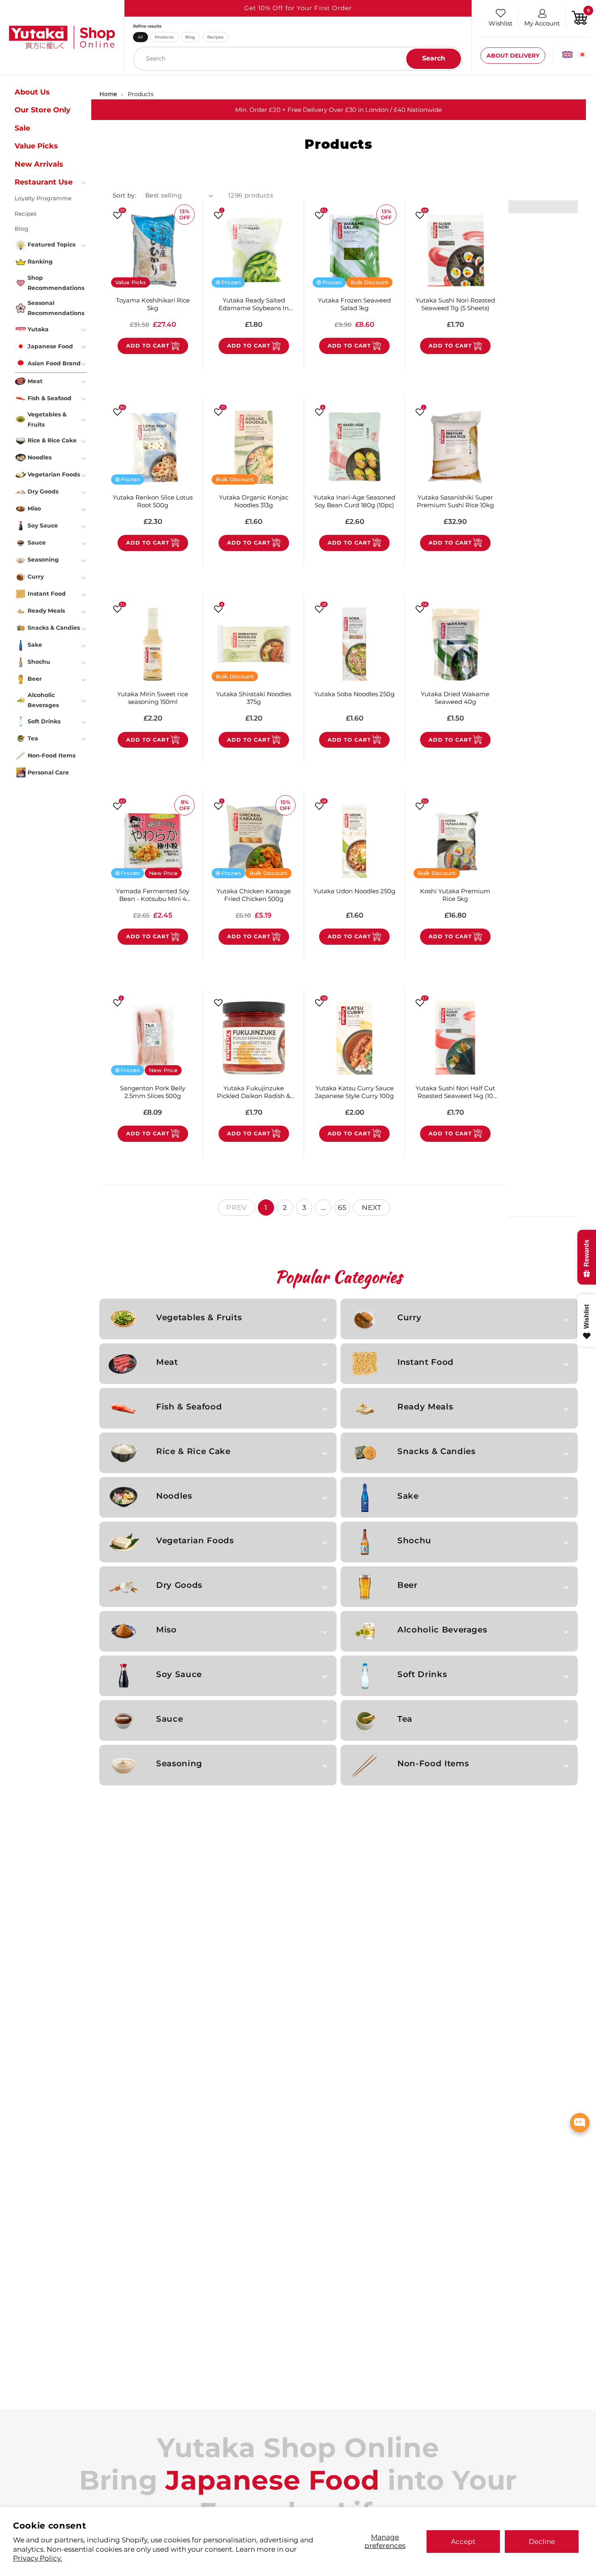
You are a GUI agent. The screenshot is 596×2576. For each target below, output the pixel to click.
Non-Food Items (433, 1763)
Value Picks (36, 146)
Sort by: (125, 195)
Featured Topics (51, 245)
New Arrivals (39, 164)
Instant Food (426, 1362)
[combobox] (298, 59)
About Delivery (513, 56)
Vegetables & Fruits (199, 1317)
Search (434, 58)
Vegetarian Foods (195, 1540)
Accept (463, 2541)
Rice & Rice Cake (193, 1451)
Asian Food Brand (54, 363)
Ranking (40, 262)
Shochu (414, 1540)
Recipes (215, 37)
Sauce (169, 1719)
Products (164, 37)
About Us (32, 92)
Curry (409, 1317)
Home (108, 94)
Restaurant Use (44, 182)
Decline (542, 2541)
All (140, 37)
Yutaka (38, 329)
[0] (580, 17)
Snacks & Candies (436, 1451)
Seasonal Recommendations (56, 308)
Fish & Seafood (189, 1407)
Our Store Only (43, 110)
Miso (166, 1630)
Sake (408, 1496)
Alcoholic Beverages (442, 1630)
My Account (542, 23)
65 (342, 1207)
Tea (405, 1719)
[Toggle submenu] (84, 182)
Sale (22, 128)
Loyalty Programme (43, 198)
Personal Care (48, 772)
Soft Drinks (422, 1674)
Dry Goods (179, 1585)
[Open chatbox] (580, 2123)
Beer (407, 1585)
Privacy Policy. (38, 2558)
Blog (190, 37)
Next (372, 1207)
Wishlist (501, 23)
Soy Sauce (179, 1674)
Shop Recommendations (56, 283)
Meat (167, 1362)
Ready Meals (425, 1407)
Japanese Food (50, 346)
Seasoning (179, 1763)
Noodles (174, 1496)
